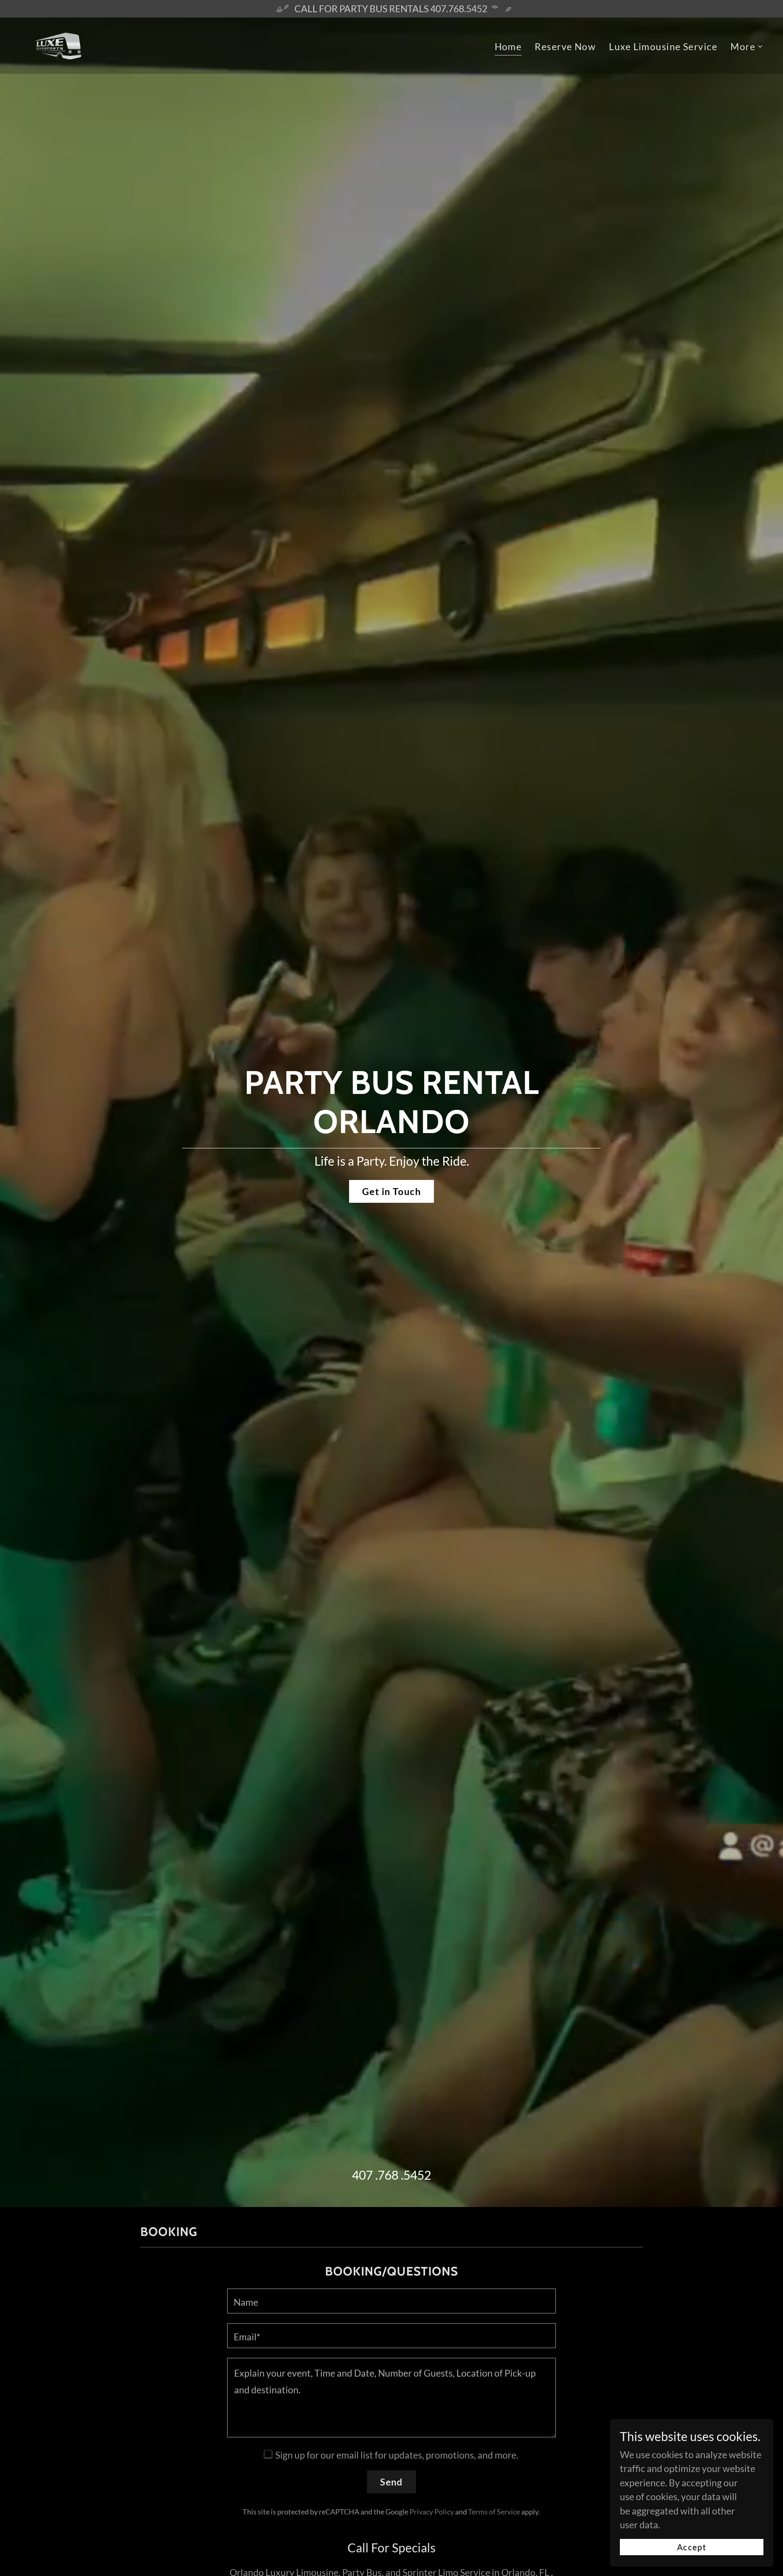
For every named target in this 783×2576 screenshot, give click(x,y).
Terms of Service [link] (494, 2512)
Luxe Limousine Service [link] (663, 46)
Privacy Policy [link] (432, 2512)
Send (391, 2482)
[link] (58, 44)
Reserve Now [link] (565, 46)
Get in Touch (391, 1191)
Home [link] (508, 46)
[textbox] (391, 2301)
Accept (692, 2547)
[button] (747, 47)
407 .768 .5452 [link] (391, 2175)
